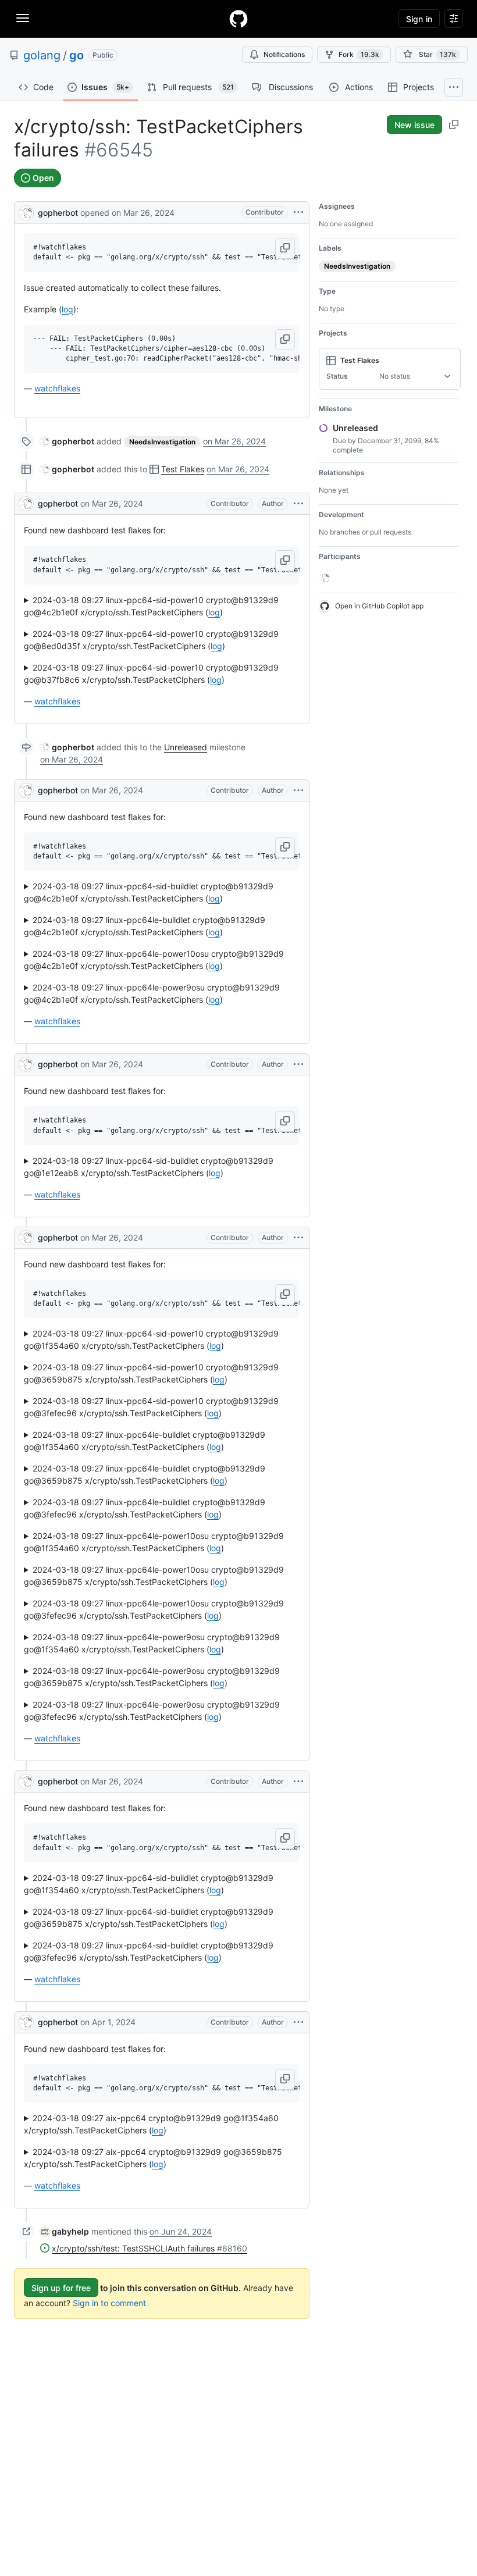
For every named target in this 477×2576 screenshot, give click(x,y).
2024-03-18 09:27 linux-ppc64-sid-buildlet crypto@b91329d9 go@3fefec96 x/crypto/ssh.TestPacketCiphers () (149, 1951)
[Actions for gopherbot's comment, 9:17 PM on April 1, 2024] (298, 2022)
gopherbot (58, 213)
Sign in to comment (109, 2303)
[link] (67, 441)
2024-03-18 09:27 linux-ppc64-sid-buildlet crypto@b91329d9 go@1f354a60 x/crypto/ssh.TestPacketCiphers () (149, 1884)
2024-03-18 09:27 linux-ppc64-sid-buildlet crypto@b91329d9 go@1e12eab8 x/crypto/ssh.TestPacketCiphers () (149, 1167)
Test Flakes (183, 469)
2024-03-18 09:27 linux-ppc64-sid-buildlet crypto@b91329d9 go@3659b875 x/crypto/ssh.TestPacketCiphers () (149, 1918)
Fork (359, 54)
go (76, 55)
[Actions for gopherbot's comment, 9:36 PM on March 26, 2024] (298, 1782)
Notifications (284, 54)
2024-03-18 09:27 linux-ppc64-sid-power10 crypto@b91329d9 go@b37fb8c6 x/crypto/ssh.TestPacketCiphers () (151, 674)
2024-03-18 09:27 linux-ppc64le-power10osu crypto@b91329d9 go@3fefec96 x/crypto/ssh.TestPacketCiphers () (154, 1609)
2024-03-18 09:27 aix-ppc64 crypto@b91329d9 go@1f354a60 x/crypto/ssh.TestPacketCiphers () (151, 2124)
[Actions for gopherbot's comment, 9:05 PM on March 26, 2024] (298, 1238)
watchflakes (57, 388)
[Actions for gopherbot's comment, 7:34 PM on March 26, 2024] (298, 504)
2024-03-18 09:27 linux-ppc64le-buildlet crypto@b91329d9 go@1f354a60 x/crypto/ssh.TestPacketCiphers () (145, 1441)
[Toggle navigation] (23, 18)
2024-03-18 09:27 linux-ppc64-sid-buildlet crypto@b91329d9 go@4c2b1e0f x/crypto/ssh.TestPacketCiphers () (149, 892)
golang (42, 55)
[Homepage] (238, 19)
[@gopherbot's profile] (26, 211)
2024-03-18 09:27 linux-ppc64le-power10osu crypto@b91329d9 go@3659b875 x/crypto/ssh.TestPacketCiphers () (154, 1576)
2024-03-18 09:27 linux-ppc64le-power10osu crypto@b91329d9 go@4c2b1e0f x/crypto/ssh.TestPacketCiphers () (154, 960)
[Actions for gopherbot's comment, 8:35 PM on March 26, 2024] (298, 1064)
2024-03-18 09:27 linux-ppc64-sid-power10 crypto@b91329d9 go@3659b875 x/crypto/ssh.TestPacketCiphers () (151, 1373)
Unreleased (186, 747)
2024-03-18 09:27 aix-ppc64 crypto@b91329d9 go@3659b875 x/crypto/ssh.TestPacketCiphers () (153, 2158)
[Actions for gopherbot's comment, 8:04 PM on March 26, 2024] (298, 790)
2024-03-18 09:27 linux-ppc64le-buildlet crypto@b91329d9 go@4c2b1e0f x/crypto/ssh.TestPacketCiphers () (145, 926)
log (67, 309)
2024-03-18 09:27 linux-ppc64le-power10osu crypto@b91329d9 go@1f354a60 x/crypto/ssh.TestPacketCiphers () (154, 1542)
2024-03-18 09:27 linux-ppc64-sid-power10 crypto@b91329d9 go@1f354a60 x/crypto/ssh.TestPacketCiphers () (151, 1339)
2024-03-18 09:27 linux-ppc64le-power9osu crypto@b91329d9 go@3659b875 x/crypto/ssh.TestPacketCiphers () (152, 1677)
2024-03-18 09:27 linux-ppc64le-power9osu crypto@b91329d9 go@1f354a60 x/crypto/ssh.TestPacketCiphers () (152, 1643)
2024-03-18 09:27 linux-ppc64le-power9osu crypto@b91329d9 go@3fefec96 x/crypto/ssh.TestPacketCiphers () (152, 1711)
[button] (285, 248)
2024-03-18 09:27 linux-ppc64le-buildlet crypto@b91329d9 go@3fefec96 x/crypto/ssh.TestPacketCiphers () (145, 1508)
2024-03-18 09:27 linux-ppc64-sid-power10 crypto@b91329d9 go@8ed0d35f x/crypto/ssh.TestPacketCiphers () (151, 640)
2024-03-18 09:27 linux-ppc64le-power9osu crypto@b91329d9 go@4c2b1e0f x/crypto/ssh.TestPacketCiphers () (152, 993)
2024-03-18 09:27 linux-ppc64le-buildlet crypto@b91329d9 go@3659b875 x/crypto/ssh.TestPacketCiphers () (145, 1474)
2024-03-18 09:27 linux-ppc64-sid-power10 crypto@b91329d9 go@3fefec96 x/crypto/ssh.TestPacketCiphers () (151, 1407)
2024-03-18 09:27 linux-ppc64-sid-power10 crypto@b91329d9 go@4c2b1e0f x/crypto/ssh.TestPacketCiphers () (151, 606)
